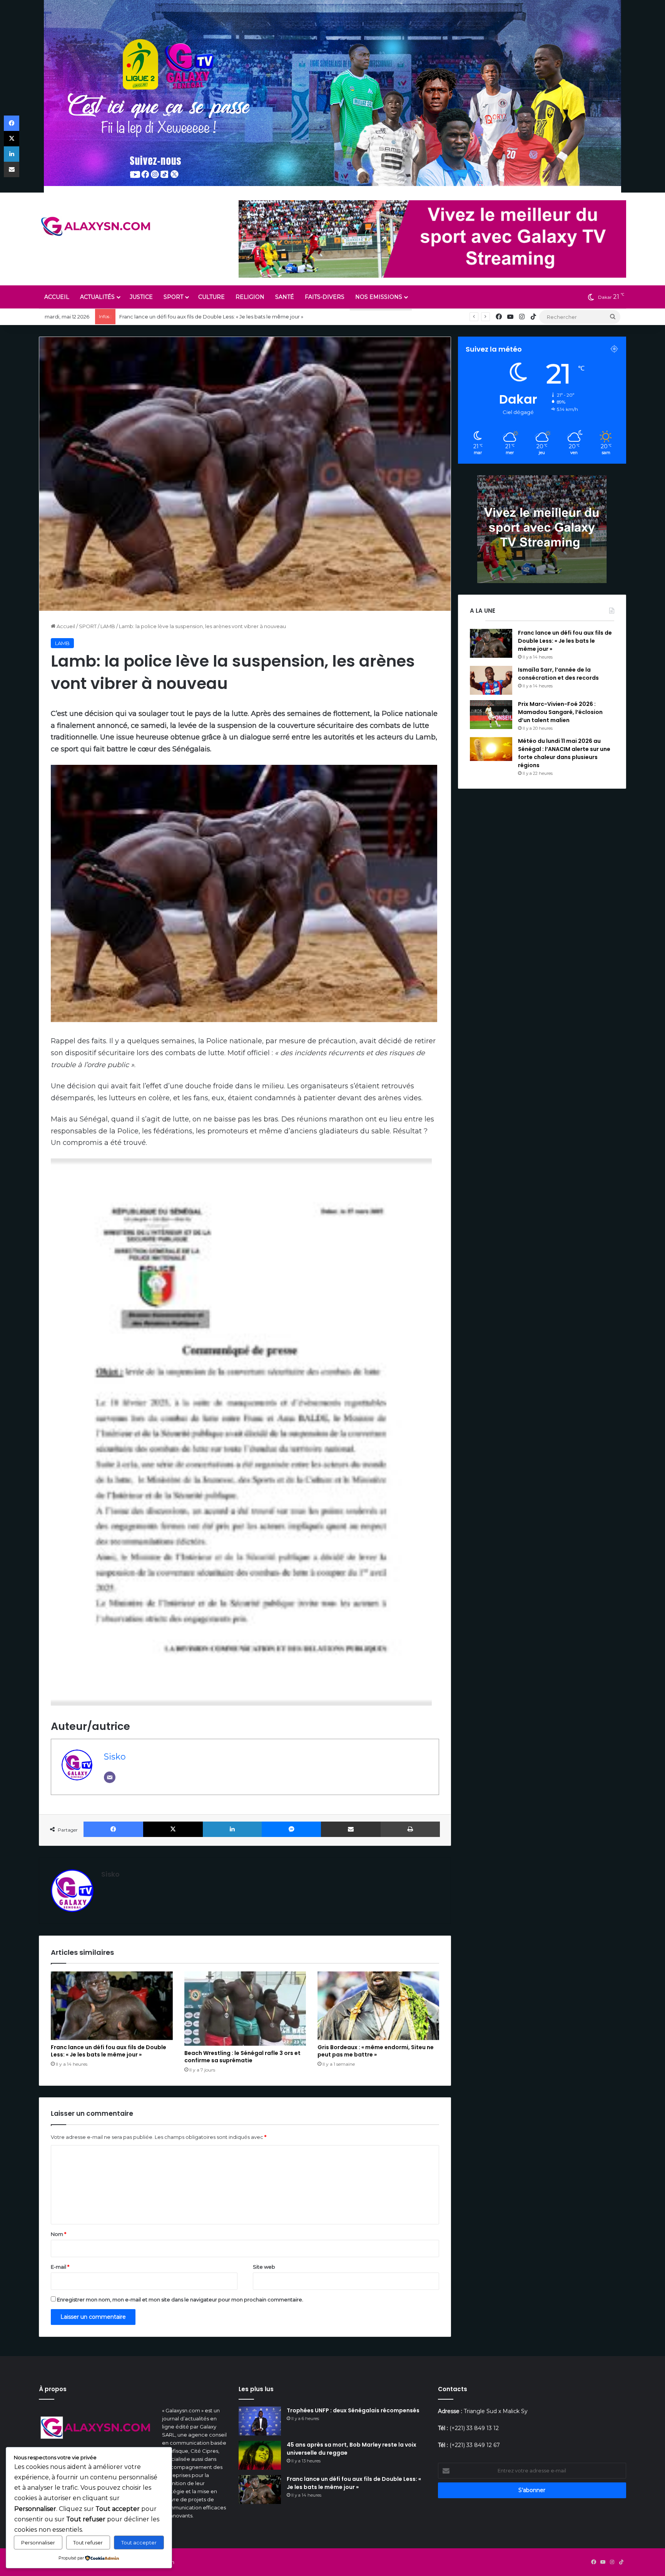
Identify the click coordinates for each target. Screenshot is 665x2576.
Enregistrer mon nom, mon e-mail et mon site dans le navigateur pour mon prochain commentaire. (180, 2299)
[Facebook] (113, 1829)
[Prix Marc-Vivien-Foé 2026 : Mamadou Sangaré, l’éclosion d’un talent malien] (491, 715)
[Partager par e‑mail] (351, 1829)
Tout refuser (88, 2542)
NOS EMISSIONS (379, 297)
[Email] (110, 1777)
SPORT (173, 297)
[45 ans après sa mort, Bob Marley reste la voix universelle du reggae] (260, 2455)
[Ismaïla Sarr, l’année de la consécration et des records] (491, 680)
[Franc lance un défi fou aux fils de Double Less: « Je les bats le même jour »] (112, 2006)
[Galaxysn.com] (97, 226)
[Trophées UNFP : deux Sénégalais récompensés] (260, 2421)
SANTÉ (285, 297)
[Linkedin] (232, 1829)
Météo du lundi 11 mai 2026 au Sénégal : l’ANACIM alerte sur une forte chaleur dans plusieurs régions (564, 753)
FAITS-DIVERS (325, 297)
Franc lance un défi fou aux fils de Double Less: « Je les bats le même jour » (109, 2051)
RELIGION (250, 297)
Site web (264, 2267)
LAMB (108, 626)
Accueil (65, 626)
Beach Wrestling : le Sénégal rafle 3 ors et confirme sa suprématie (242, 2057)
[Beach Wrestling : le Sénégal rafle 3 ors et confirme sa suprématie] (245, 2009)
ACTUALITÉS (97, 297)
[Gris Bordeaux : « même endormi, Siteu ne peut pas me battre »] (378, 2006)
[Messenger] (292, 1829)
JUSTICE (141, 297)
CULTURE (211, 297)
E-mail (60, 2267)
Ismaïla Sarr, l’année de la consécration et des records (186, 317)
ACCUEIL (57, 297)
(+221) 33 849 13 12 (474, 2428)
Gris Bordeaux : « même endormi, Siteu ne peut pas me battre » (376, 2051)
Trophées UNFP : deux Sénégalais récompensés (353, 2410)
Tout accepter (139, 2542)
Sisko (115, 1756)
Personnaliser (38, 2542)
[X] (173, 1829)
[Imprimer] (410, 1829)
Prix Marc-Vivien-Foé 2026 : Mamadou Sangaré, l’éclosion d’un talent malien (560, 712)
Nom (58, 2234)
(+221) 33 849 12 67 (475, 2445)
